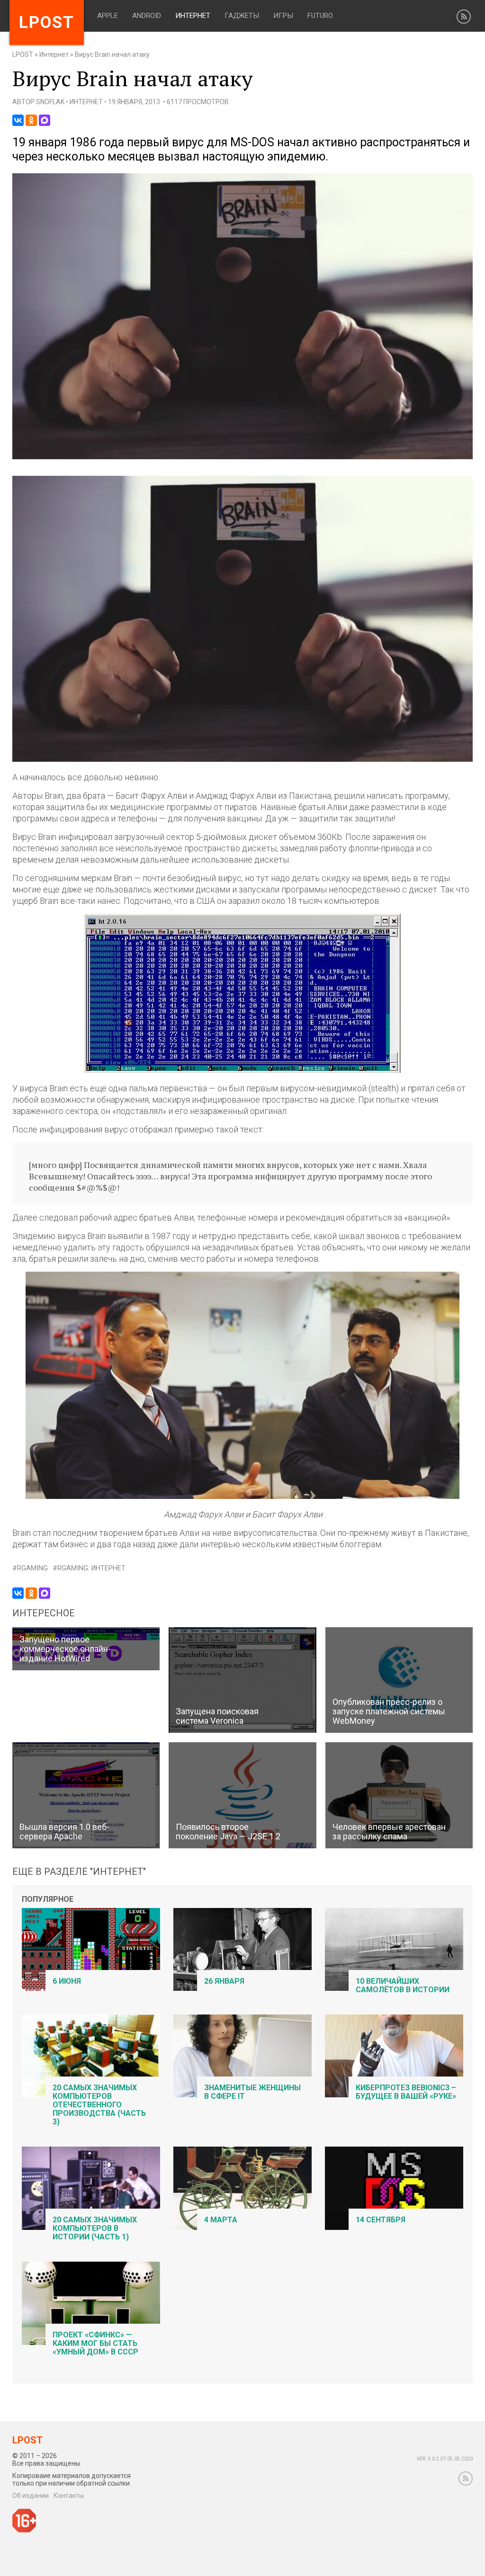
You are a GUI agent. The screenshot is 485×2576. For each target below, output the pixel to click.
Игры (283, 16)
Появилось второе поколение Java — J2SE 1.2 (228, 1832)
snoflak (50, 102)
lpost (47, 22)
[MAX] (45, 120)
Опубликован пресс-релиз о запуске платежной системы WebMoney (389, 1711)
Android (147, 16)
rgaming (32, 1568)
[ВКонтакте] (18, 120)
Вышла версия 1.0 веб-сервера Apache (64, 1832)
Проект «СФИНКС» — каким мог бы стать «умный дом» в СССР (95, 2343)
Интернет (193, 16)
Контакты (69, 2496)
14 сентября (381, 2220)
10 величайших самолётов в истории (403, 1985)
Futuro (320, 16)
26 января (224, 1981)
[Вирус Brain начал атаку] (243, 457)
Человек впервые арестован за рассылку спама (389, 1832)
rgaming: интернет (91, 1568)
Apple (108, 16)
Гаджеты (242, 16)
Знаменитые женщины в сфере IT (252, 2092)
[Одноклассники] (31, 120)
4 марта (221, 2220)
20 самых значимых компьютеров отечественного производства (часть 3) (99, 2105)
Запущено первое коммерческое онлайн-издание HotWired (65, 1649)
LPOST (23, 54)
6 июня (67, 1981)
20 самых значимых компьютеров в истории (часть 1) (95, 2228)
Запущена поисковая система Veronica (217, 1716)
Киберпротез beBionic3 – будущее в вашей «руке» (406, 2092)
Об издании (31, 2496)
